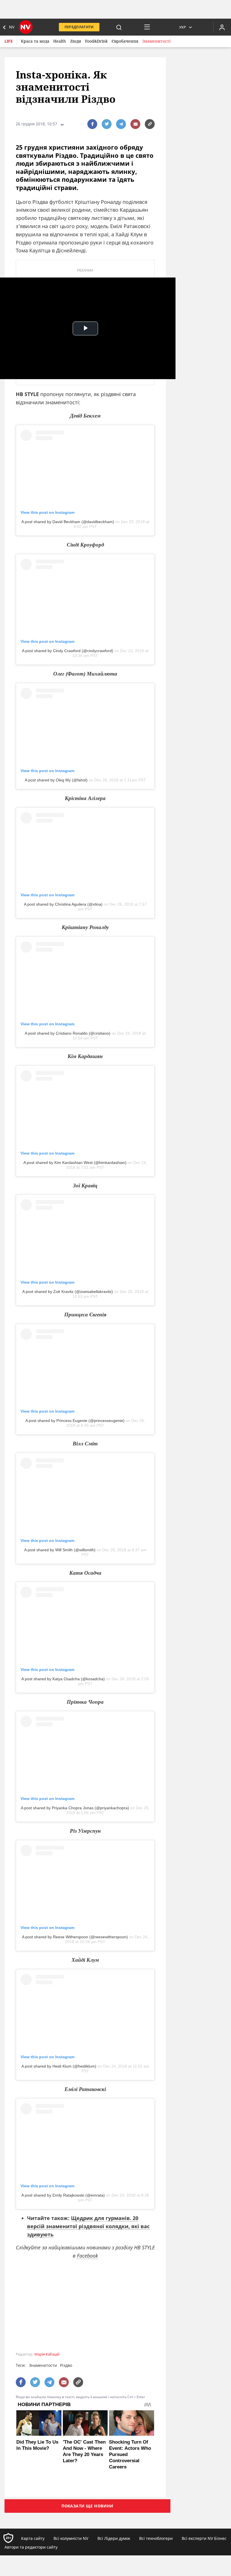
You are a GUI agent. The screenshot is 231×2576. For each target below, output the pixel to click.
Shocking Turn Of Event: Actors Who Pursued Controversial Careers (130, 2454)
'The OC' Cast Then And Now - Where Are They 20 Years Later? (84, 2451)
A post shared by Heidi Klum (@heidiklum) (59, 2066)
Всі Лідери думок (114, 2538)
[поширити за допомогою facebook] (92, 124)
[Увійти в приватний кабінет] (222, 27)
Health (60, 41)
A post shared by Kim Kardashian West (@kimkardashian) (75, 1163)
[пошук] (119, 27)
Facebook (87, 2256)
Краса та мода (35, 41)
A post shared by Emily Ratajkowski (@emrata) (63, 2195)
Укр (183, 27)
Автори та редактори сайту (31, 2547)
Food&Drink (96, 41)
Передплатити (79, 27)
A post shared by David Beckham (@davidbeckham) (68, 522)
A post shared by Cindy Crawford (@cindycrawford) (68, 651)
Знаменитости (43, 2365)
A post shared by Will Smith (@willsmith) (60, 1550)
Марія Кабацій (47, 2354)
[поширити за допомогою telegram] (121, 124)
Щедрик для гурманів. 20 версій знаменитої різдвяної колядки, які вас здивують (88, 2226)
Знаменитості (156, 41)
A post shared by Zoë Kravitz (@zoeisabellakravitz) (68, 1292)
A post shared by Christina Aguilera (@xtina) (63, 904)
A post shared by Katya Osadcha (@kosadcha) (63, 1679)
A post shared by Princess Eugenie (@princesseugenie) (75, 1421)
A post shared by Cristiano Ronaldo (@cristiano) (68, 1033)
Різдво (66, 2365)
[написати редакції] (135, 124)
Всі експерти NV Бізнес (204, 2538)
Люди (75, 41)
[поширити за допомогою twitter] (107, 124)
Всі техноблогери (156, 2538)
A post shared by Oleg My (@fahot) (56, 780)
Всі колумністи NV (71, 2538)
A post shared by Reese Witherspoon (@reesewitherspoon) (75, 1937)
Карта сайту (33, 2538)
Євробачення (125, 41)
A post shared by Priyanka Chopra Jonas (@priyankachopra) (75, 1808)
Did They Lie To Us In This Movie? (37, 2445)
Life (9, 41)
